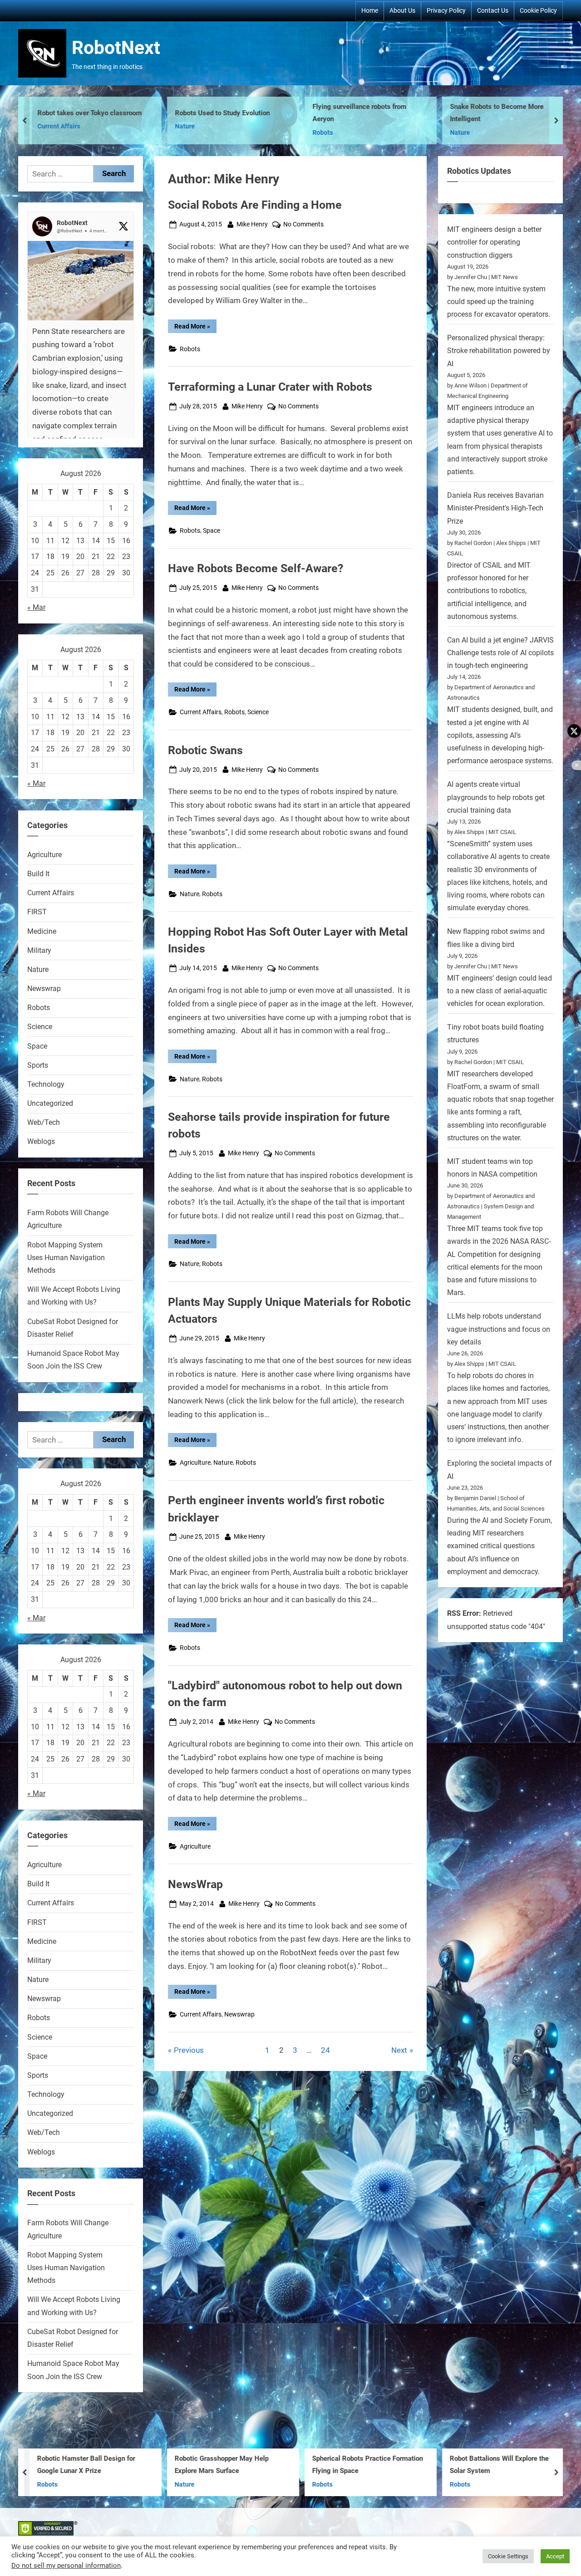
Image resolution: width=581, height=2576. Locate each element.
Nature (153, 126)
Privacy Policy (446, 10)
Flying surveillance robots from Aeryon (328, 113)
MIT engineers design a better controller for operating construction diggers (494, 242)
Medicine (42, 931)
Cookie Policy (538, 10)
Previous (189, 2050)
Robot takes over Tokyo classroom (58, 113)
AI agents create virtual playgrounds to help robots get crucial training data (496, 797)
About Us (402, 10)
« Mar (36, 607)
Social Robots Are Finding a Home (255, 205)
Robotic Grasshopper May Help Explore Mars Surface (222, 2465)
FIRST (37, 912)
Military (39, 950)
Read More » (195, 328)
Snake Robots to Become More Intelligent (465, 113)
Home (370, 10)
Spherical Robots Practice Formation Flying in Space (368, 2465)
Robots (291, 133)
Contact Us (493, 10)
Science (258, 712)
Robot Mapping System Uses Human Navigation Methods (66, 1258)
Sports (38, 1065)
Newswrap (239, 2014)
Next (399, 2050)
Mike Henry (252, 224)
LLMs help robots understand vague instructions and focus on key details (499, 1329)
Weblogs (41, 1141)
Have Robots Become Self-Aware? (256, 568)
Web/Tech (44, 1122)
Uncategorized (50, 1103)
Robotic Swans (205, 750)
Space (212, 531)
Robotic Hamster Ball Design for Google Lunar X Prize (86, 2465)
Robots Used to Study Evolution (191, 113)
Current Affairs (27, 126)
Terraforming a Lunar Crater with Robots (270, 387)
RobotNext (116, 48)
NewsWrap (195, 1884)
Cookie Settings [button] (508, 2556)
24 (325, 2050)
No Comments (303, 225)
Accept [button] (555, 2556)
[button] (81, 368)
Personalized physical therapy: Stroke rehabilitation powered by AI (499, 351)
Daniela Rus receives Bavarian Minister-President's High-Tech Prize (495, 508)
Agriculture (195, 1463)
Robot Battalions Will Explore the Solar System (499, 2465)
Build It (38, 874)
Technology (46, 1084)
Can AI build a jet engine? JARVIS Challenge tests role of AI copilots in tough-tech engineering (500, 653)
